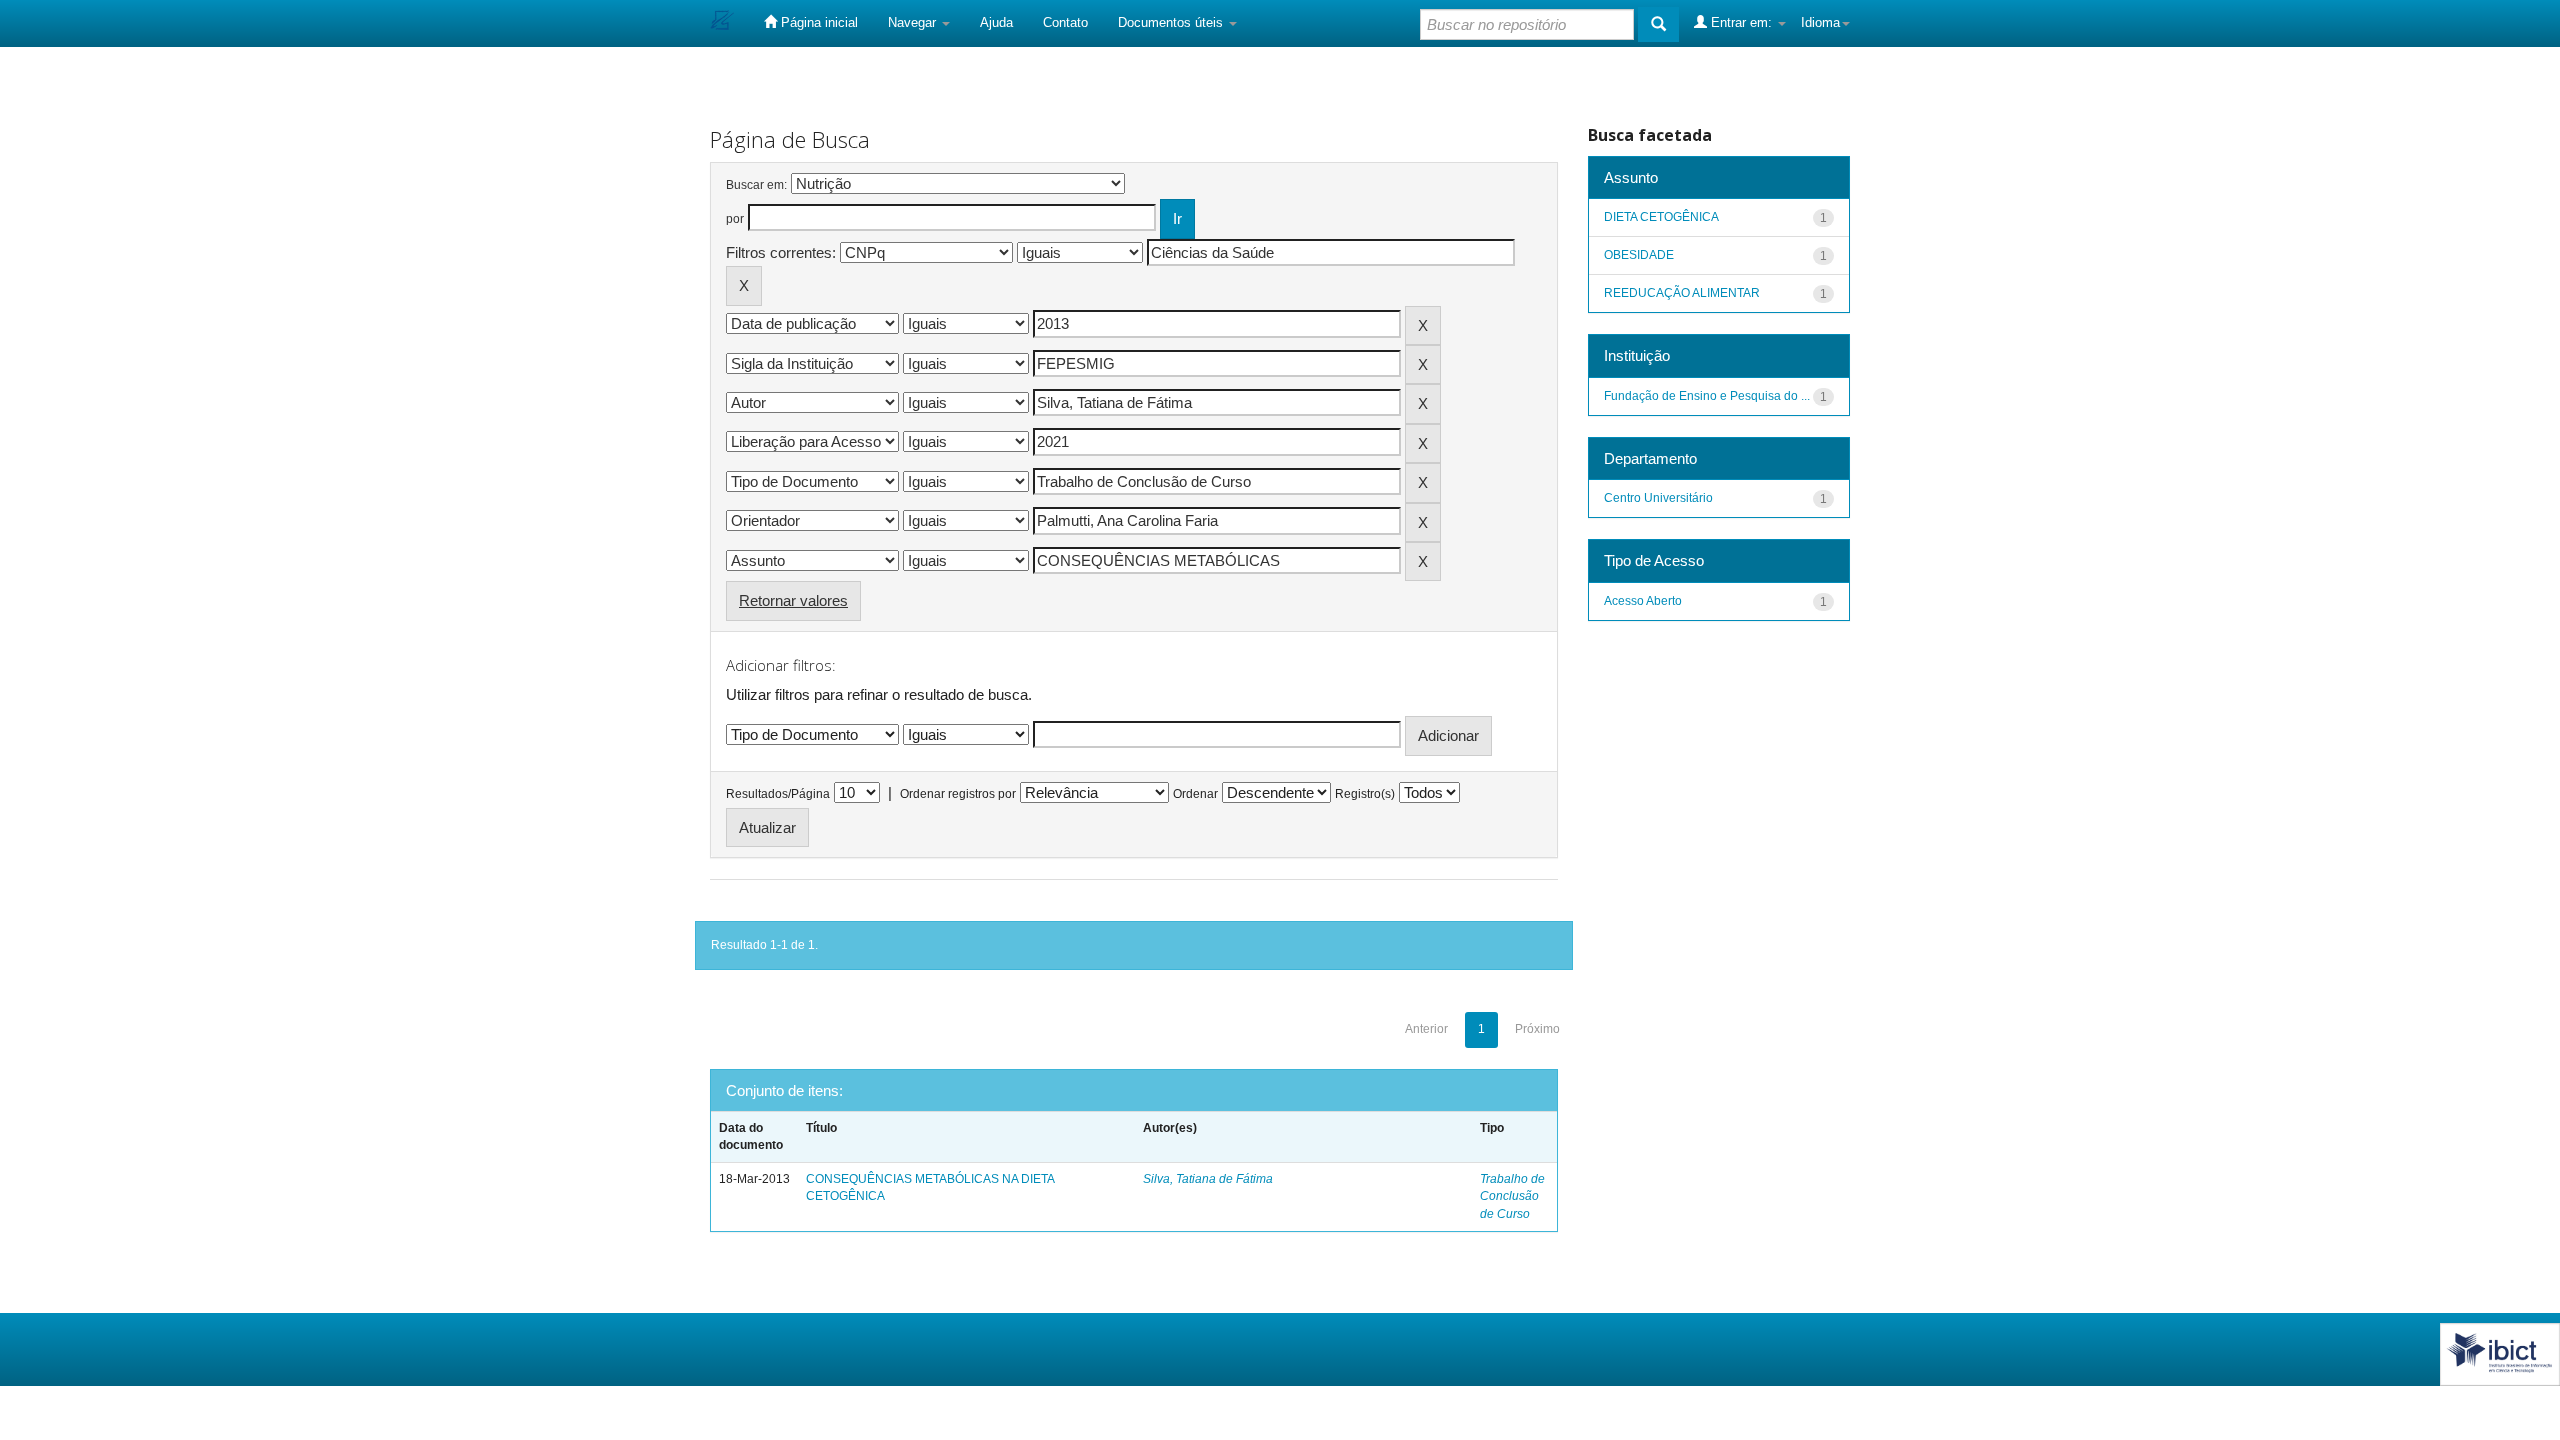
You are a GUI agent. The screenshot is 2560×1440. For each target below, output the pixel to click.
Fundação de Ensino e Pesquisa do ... (1707, 396)
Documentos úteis (1172, 22)
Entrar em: (1741, 22)
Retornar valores (793, 600)
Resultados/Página (778, 794)
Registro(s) (1365, 794)
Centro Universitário (1658, 498)
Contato (1065, 22)
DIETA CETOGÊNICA (1661, 217)
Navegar (914, 22)
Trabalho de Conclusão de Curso (1512, 1196)
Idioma (1820, 22)
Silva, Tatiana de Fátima (1208, 1179)
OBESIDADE (1639, 255)
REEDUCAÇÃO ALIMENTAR (1682, 293)
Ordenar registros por (958, 794)
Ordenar (1195, 794)
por (735, 219)
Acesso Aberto (1643, 601)
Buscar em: (756, 185)
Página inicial (817, 22)
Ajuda (996, 22)
